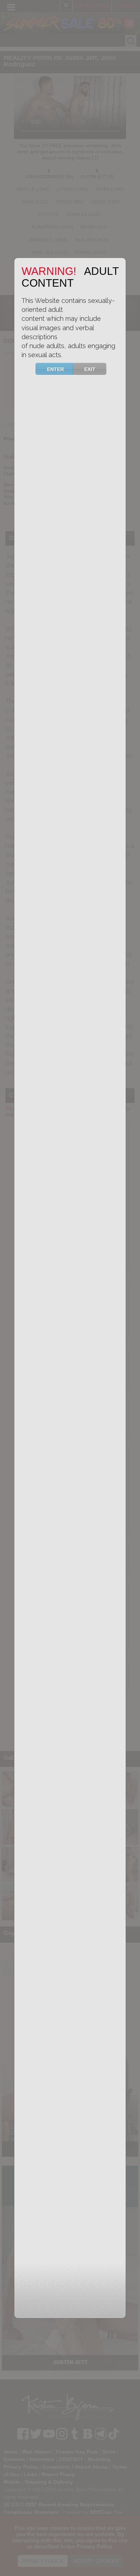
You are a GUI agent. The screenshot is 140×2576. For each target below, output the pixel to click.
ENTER (55, 369)
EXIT (90, 369)
